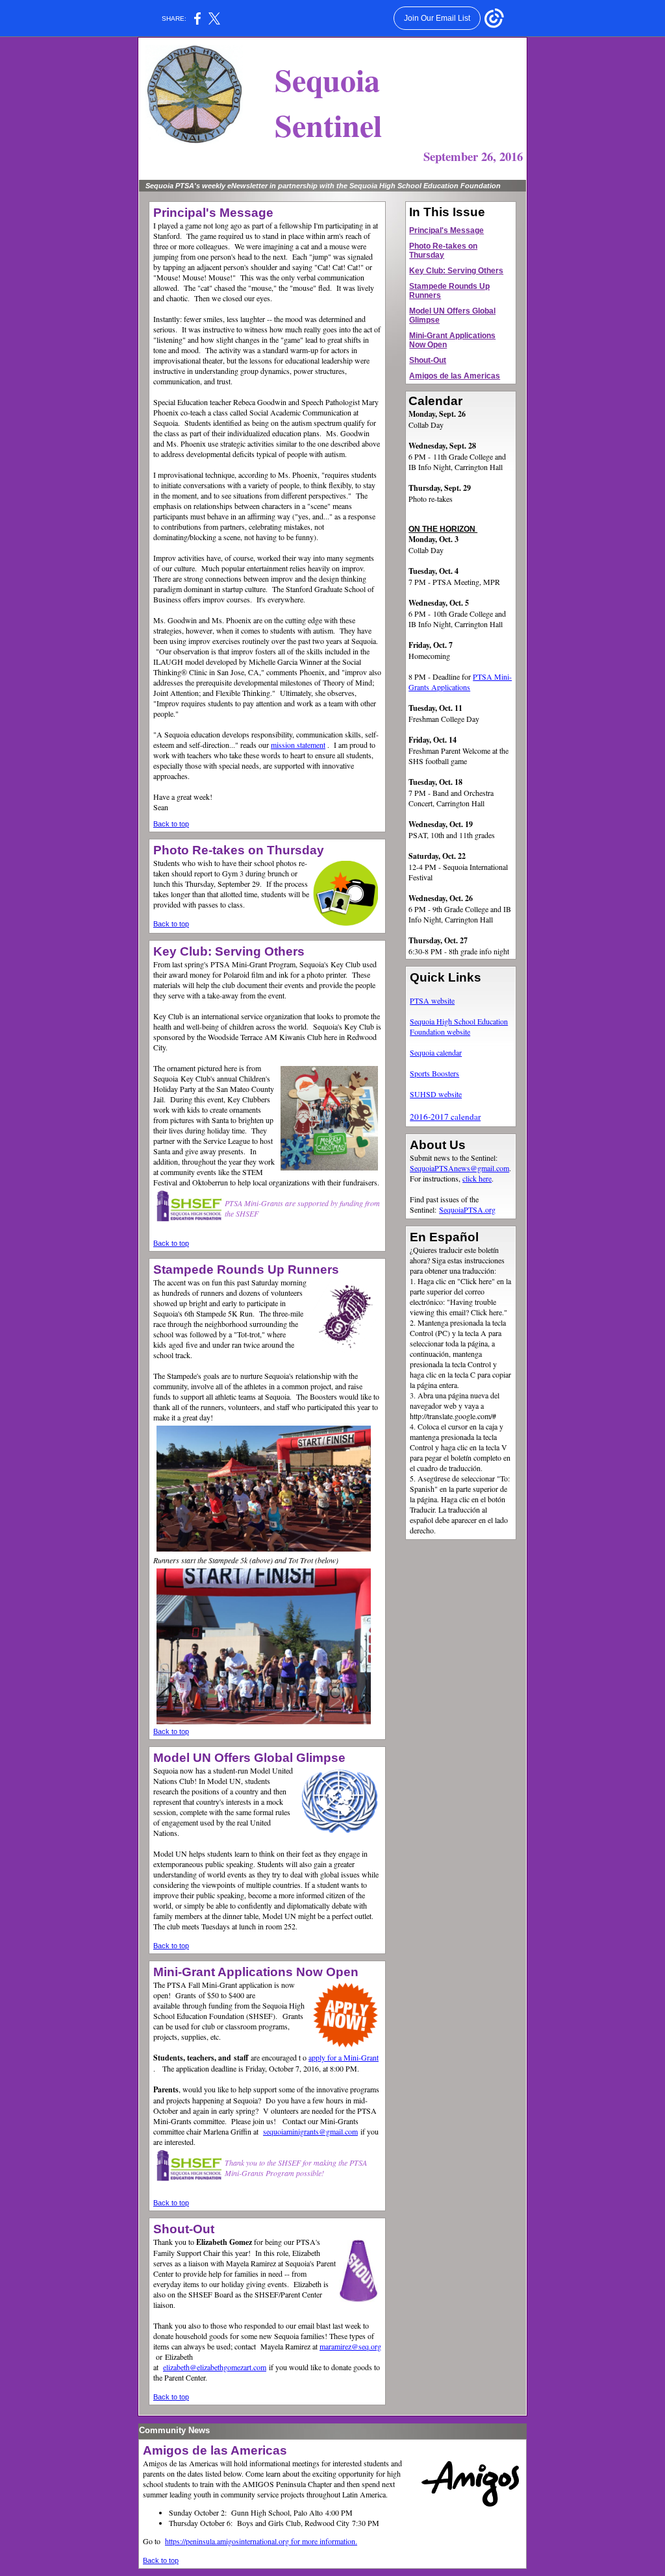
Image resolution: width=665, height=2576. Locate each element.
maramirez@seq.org (350, 2346)
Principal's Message (446, 230)
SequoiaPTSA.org (467, 1209)
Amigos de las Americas (455, 376)
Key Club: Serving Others (456, 271)
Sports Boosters (434, 1073)
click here (477, 1178)
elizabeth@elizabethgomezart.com (215, 2367)
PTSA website (432, 1000)
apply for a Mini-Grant (344, 2057)
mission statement (298, 745)
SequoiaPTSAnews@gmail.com (459, 1168)
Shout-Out (428, 360)
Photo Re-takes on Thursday (443, 251)
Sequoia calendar (436, 1052)
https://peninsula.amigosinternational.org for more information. (261, 2541)
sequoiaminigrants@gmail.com (310, 2131)
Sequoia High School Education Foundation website (459, 1026)
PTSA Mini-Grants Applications (460, 682)
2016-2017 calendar (445, 1117)
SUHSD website (436, 1094)
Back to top (171, 824)
